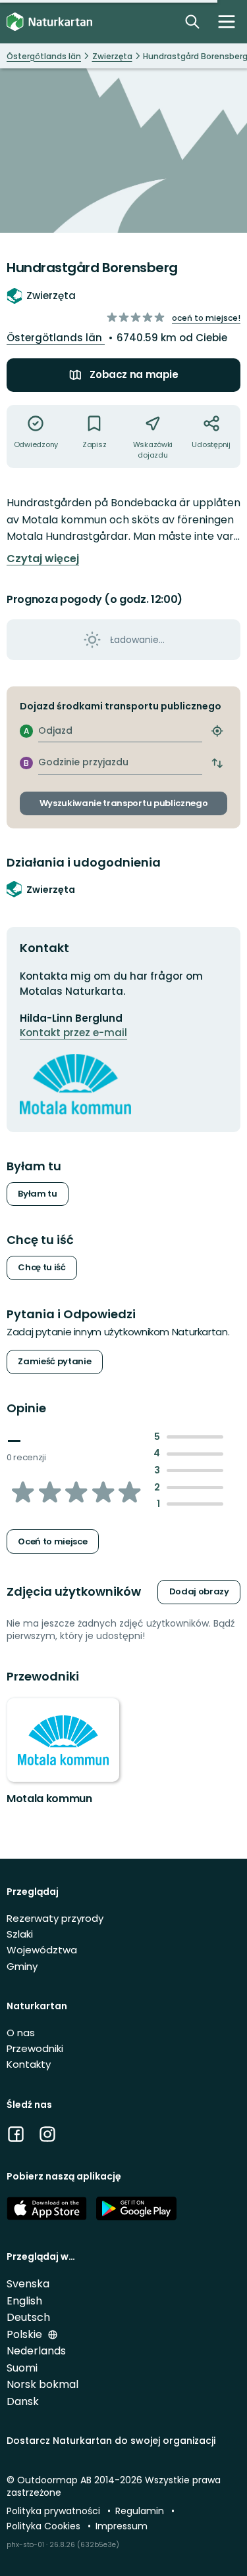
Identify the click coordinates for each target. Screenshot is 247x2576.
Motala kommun (49, 1799)
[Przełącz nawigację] (227, 22)
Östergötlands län (56, 338)
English (24, 2301)
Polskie (26, 2334)
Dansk (23, 2401)
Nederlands (36, 2351)
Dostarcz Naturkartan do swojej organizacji (111, 2441)
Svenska (28, 2284)
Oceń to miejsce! (206, 318)
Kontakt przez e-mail (73, 1033)
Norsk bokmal (42, 2384)
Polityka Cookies (45, 2526)
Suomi (22, 2368)
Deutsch (28, 2317)
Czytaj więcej (43, 559)
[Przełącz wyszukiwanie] (192, 22)
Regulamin (141, 2511)
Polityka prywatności (55, 2511)
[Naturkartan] (49, 22)
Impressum (122, 2526)
